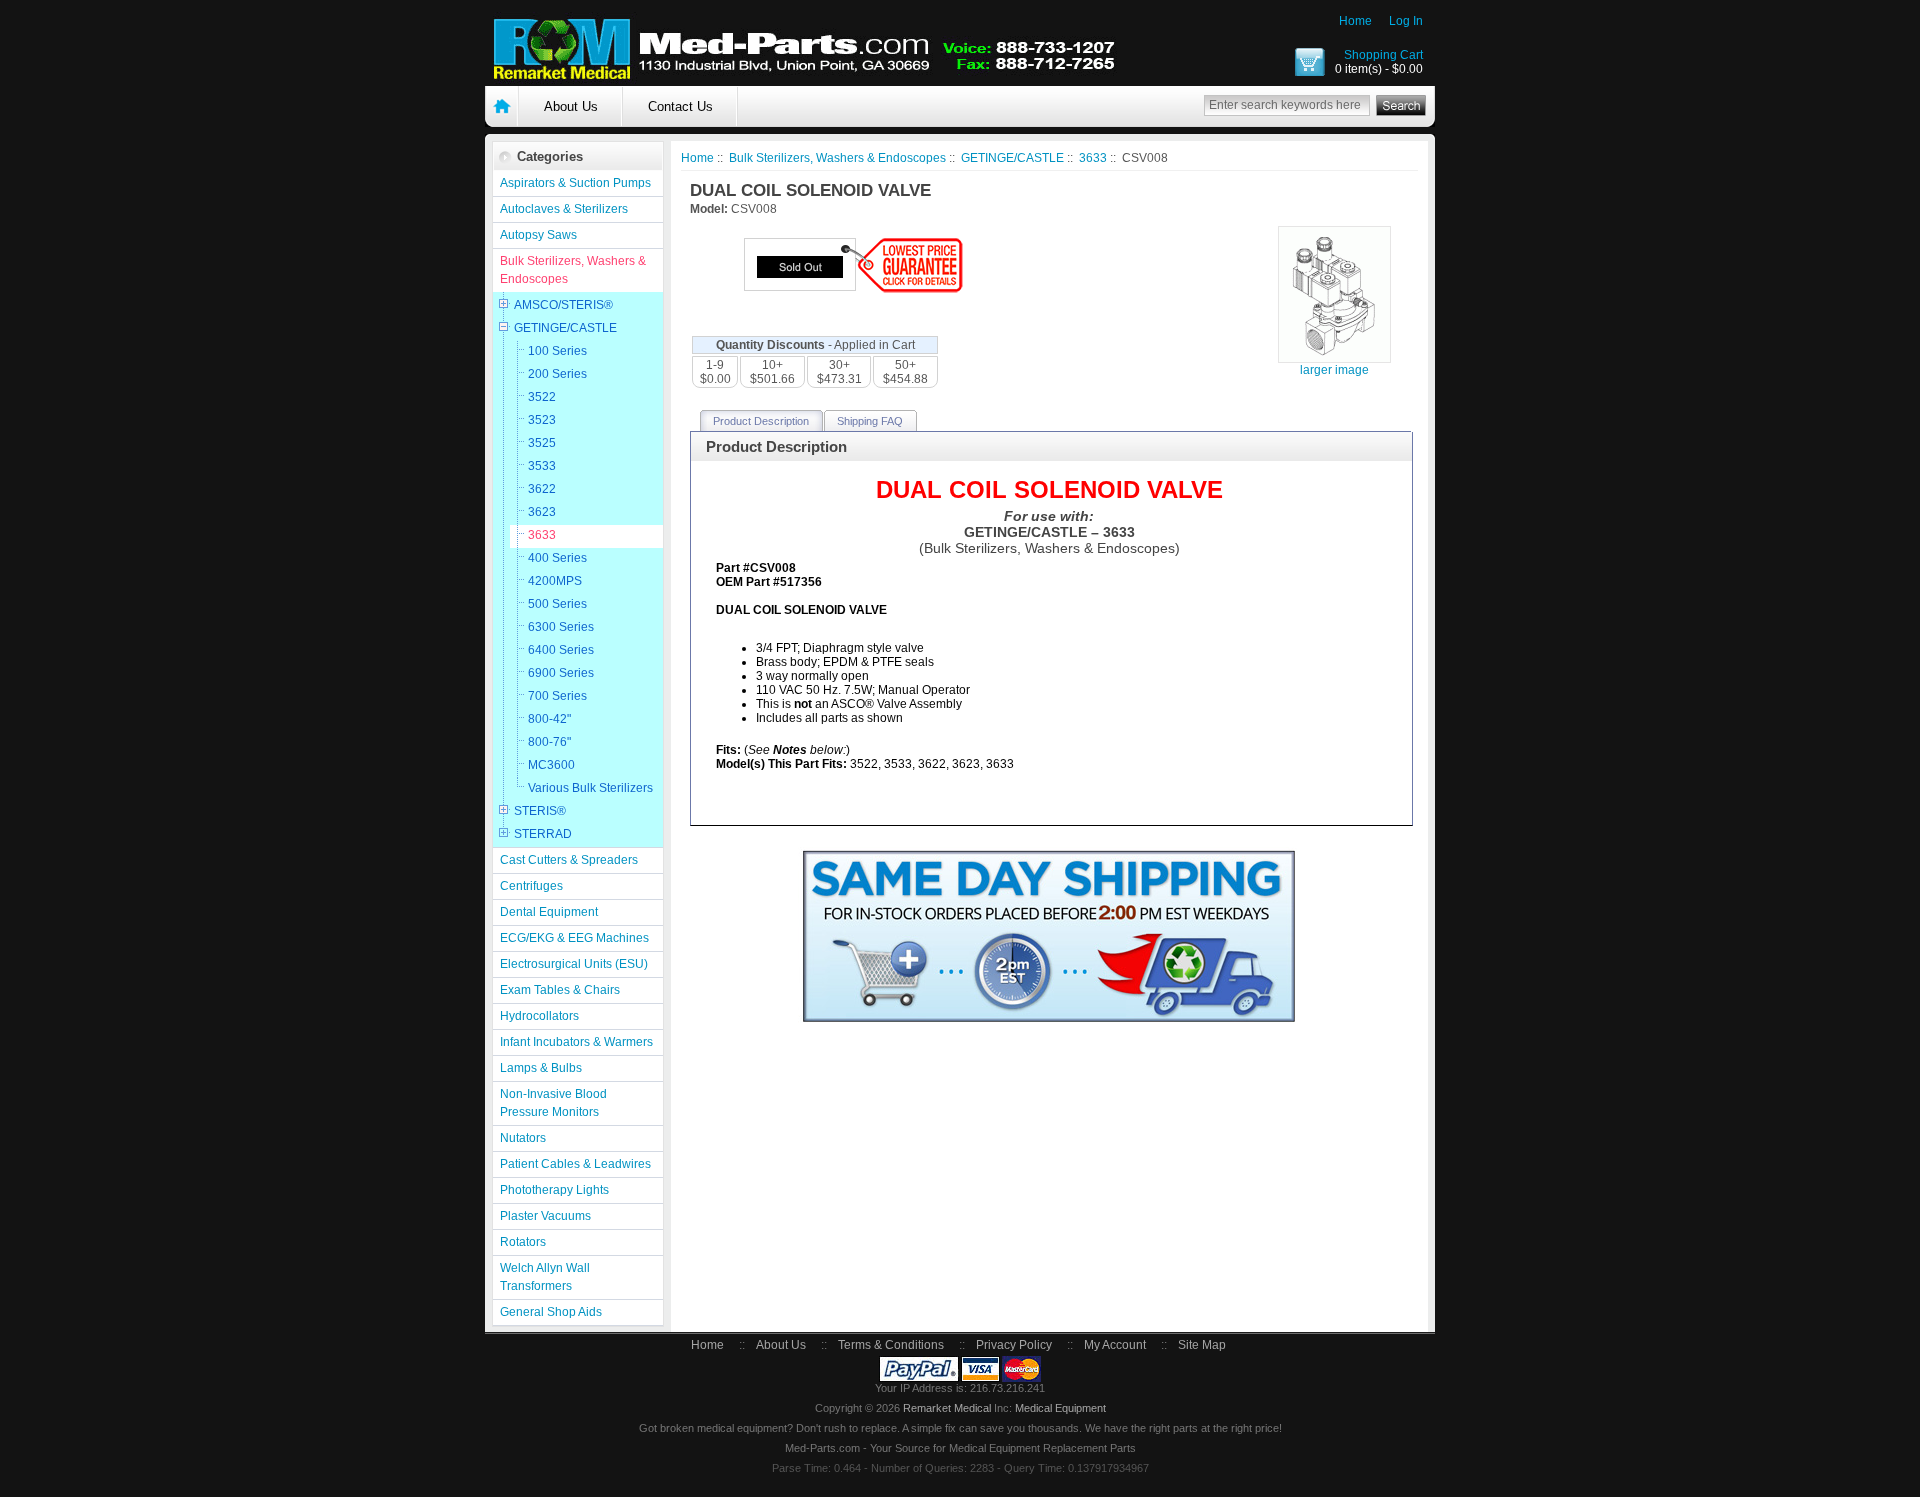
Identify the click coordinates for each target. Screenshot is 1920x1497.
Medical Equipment (1060, 1408)
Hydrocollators (539, 1016)
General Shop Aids (551, 1312)
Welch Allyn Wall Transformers (545, 1277)
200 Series (557, 374)
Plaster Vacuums (545, 1216)
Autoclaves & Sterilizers (564, 209)
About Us (571, 106)
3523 (542, 420)
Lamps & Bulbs (541, 1068)
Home (1355, 21)
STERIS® (540, 811)
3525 (542, 443)
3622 (542, 489)
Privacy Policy (1014, 1345)
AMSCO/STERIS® (563, 305)
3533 (542, 466)
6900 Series (561, 673)
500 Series (557, 604)
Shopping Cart (1383, 55)
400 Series (557, 558)
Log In (1406, 21)
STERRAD (543, 834)
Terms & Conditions (891, 1345)
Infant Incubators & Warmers (576, 1042)
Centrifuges (531, 886)
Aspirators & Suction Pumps (575, 183)
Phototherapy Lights (554, 1190)
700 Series (557, 696)
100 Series (557, 351)
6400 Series (561, 650)
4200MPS (555, 581)
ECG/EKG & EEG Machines (574, 938)
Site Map (1202, 1345)
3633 (542, 535)
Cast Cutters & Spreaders (569, 860)
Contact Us (680, 106)
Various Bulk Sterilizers (590, 788)
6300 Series (561, 627)
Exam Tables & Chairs (560, 990)
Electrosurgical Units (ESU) (574, 964)
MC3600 (551, 765)
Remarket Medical (947, 1408)
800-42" (549, 719)
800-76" (549, 742)
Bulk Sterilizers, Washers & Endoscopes (573, 270)
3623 (542, 512)
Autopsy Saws (538, 235)
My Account (1115, 1345)
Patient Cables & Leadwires (575, 1164)
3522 (542, 397)
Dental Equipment (549, 912)
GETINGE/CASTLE (565, 328)
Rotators (523, 1242)
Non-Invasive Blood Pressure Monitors (553, 1103)
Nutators (523, 1138)
